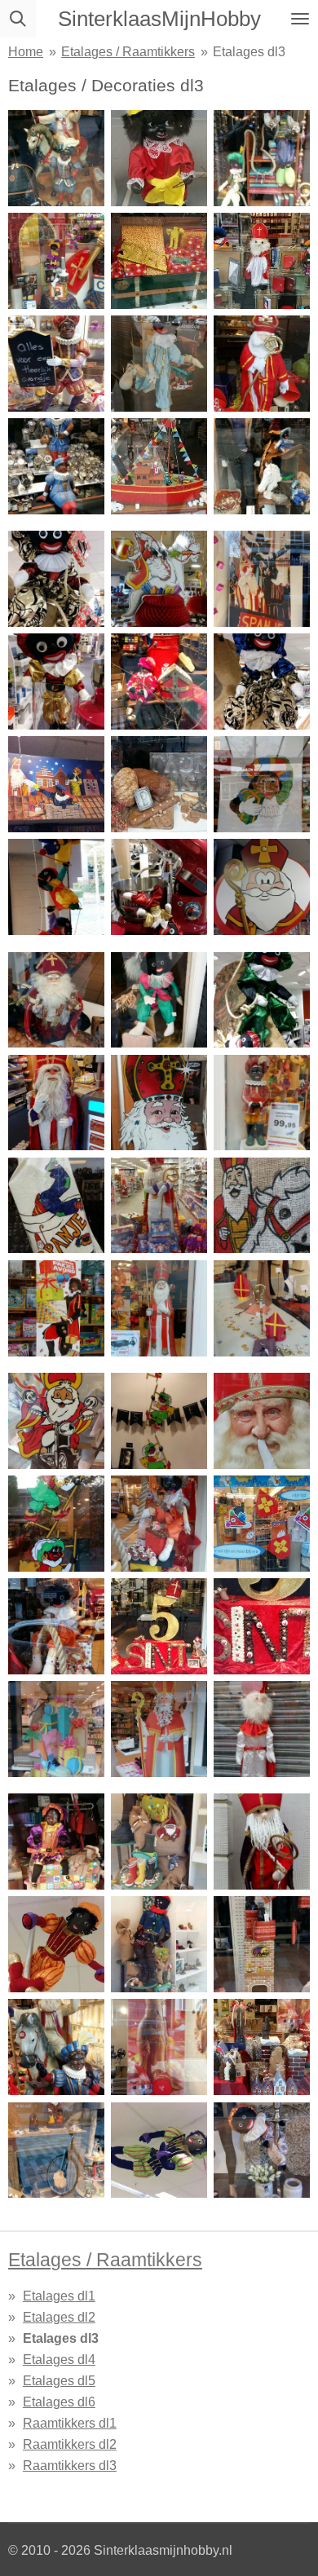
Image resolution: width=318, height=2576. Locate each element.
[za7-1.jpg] (56, 784)
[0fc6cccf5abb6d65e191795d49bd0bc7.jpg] (56, 261)
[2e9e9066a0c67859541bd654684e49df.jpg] (159, 261)
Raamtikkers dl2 (70, 2444)
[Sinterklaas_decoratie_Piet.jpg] (56, 1944)
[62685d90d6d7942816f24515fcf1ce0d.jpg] (56, 1729)
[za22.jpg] (56, 887)
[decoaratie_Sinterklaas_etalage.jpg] (262, 2150)
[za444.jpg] (262, 1206)
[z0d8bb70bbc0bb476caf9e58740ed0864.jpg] (262, 1308)
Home (26, 51)
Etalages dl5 (59, 2380)
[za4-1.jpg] (159, 681)
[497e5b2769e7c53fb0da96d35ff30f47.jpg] (159, 1524)
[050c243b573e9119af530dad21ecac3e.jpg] (56, 364)
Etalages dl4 (59, 2359)
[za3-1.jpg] (56, 681)
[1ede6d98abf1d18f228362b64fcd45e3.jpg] (56, 1308)
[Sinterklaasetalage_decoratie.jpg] (262, 2047)
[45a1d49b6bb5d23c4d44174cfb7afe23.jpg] (56, 1524)
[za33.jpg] (159, 887)
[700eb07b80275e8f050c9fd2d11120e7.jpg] (159, 364)
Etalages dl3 (249, 51)
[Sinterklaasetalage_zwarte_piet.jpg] (159, 2150)
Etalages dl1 (59, 2296)
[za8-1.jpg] (159, 784)
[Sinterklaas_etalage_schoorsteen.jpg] (262, 1944)
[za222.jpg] (56, 1206)
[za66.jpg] (159, 999)
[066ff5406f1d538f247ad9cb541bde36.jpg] (56, 1626)
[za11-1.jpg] (262, 784)
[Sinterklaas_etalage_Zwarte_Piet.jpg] (56, 579)
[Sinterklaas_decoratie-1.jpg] (262, 1842)
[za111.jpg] (262, 1102)
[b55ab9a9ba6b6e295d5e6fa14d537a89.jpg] (56, 158)
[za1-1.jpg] (262, 579)
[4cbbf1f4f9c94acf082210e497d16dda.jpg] (159, 158)
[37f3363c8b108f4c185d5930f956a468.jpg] (262, 261)
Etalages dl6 (59, 2402)
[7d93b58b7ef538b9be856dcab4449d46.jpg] (262, 1421)
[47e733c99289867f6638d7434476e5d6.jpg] (262, 1524)
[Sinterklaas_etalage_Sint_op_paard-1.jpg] (56, 2047)
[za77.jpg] (262, 999)
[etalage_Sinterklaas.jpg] (56, 1842)
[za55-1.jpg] (56, 999)
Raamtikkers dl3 (70, 2465)
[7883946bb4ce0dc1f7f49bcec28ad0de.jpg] (159, 1729)
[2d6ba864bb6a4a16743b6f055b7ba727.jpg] (159, 1308)
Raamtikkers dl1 (70, 2423)
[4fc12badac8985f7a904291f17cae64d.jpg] (262, 1626)
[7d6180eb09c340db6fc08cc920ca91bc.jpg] (262, 158)
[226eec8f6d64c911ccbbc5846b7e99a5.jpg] (159, 1626)
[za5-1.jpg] (262, 681)
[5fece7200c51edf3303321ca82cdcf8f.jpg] (262, 364)
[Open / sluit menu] (300, 19)
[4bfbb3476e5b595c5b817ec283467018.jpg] (262, 1729)
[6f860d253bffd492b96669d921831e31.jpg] (159, 1421)
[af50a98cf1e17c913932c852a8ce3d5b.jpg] (262, 466)
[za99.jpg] (159, 1102)
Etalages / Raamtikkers (128, 51)
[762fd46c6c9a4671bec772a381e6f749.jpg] (56, 466)
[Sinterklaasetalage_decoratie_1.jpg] (56, 2150)
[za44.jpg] (262, 887)
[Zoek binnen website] (18, 19)
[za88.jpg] (56, 1102)
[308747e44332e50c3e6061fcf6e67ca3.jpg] (159, 466)
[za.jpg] (159, 579)
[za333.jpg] (159, 1206)
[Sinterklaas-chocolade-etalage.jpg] (159, 2047)
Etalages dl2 (59, 2317)
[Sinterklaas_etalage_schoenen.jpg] (159, 1944)
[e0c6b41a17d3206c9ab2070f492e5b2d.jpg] (56, 1421)
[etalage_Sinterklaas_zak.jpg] (159, 1842)
